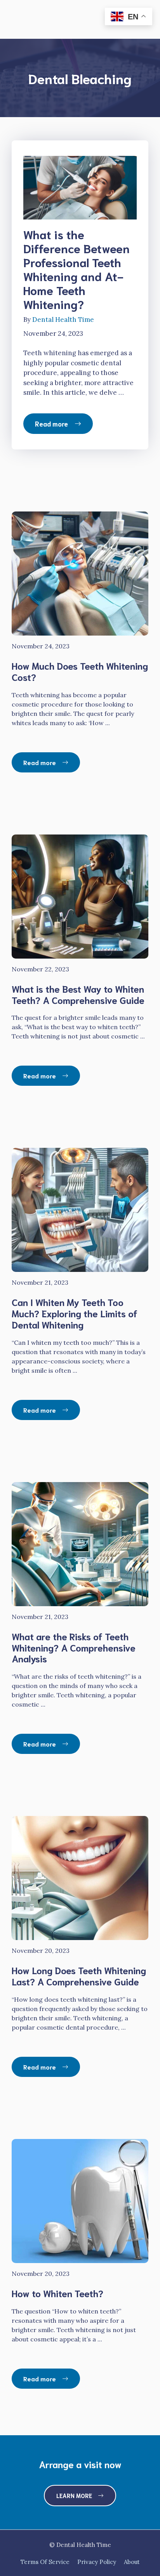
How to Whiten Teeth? (57, 2293)
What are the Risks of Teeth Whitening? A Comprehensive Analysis (74, 1647)
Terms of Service (45, 2562)
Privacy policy (97, 2562)
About (132, 2562)
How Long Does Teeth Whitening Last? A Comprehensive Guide (79, 1976)
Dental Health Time (63, 320)
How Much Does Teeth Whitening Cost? (80, 671)
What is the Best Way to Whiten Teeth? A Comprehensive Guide (78, 994)
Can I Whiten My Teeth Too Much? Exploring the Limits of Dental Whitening (75, 1313)
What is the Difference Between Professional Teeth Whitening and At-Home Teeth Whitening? (77, 269)
